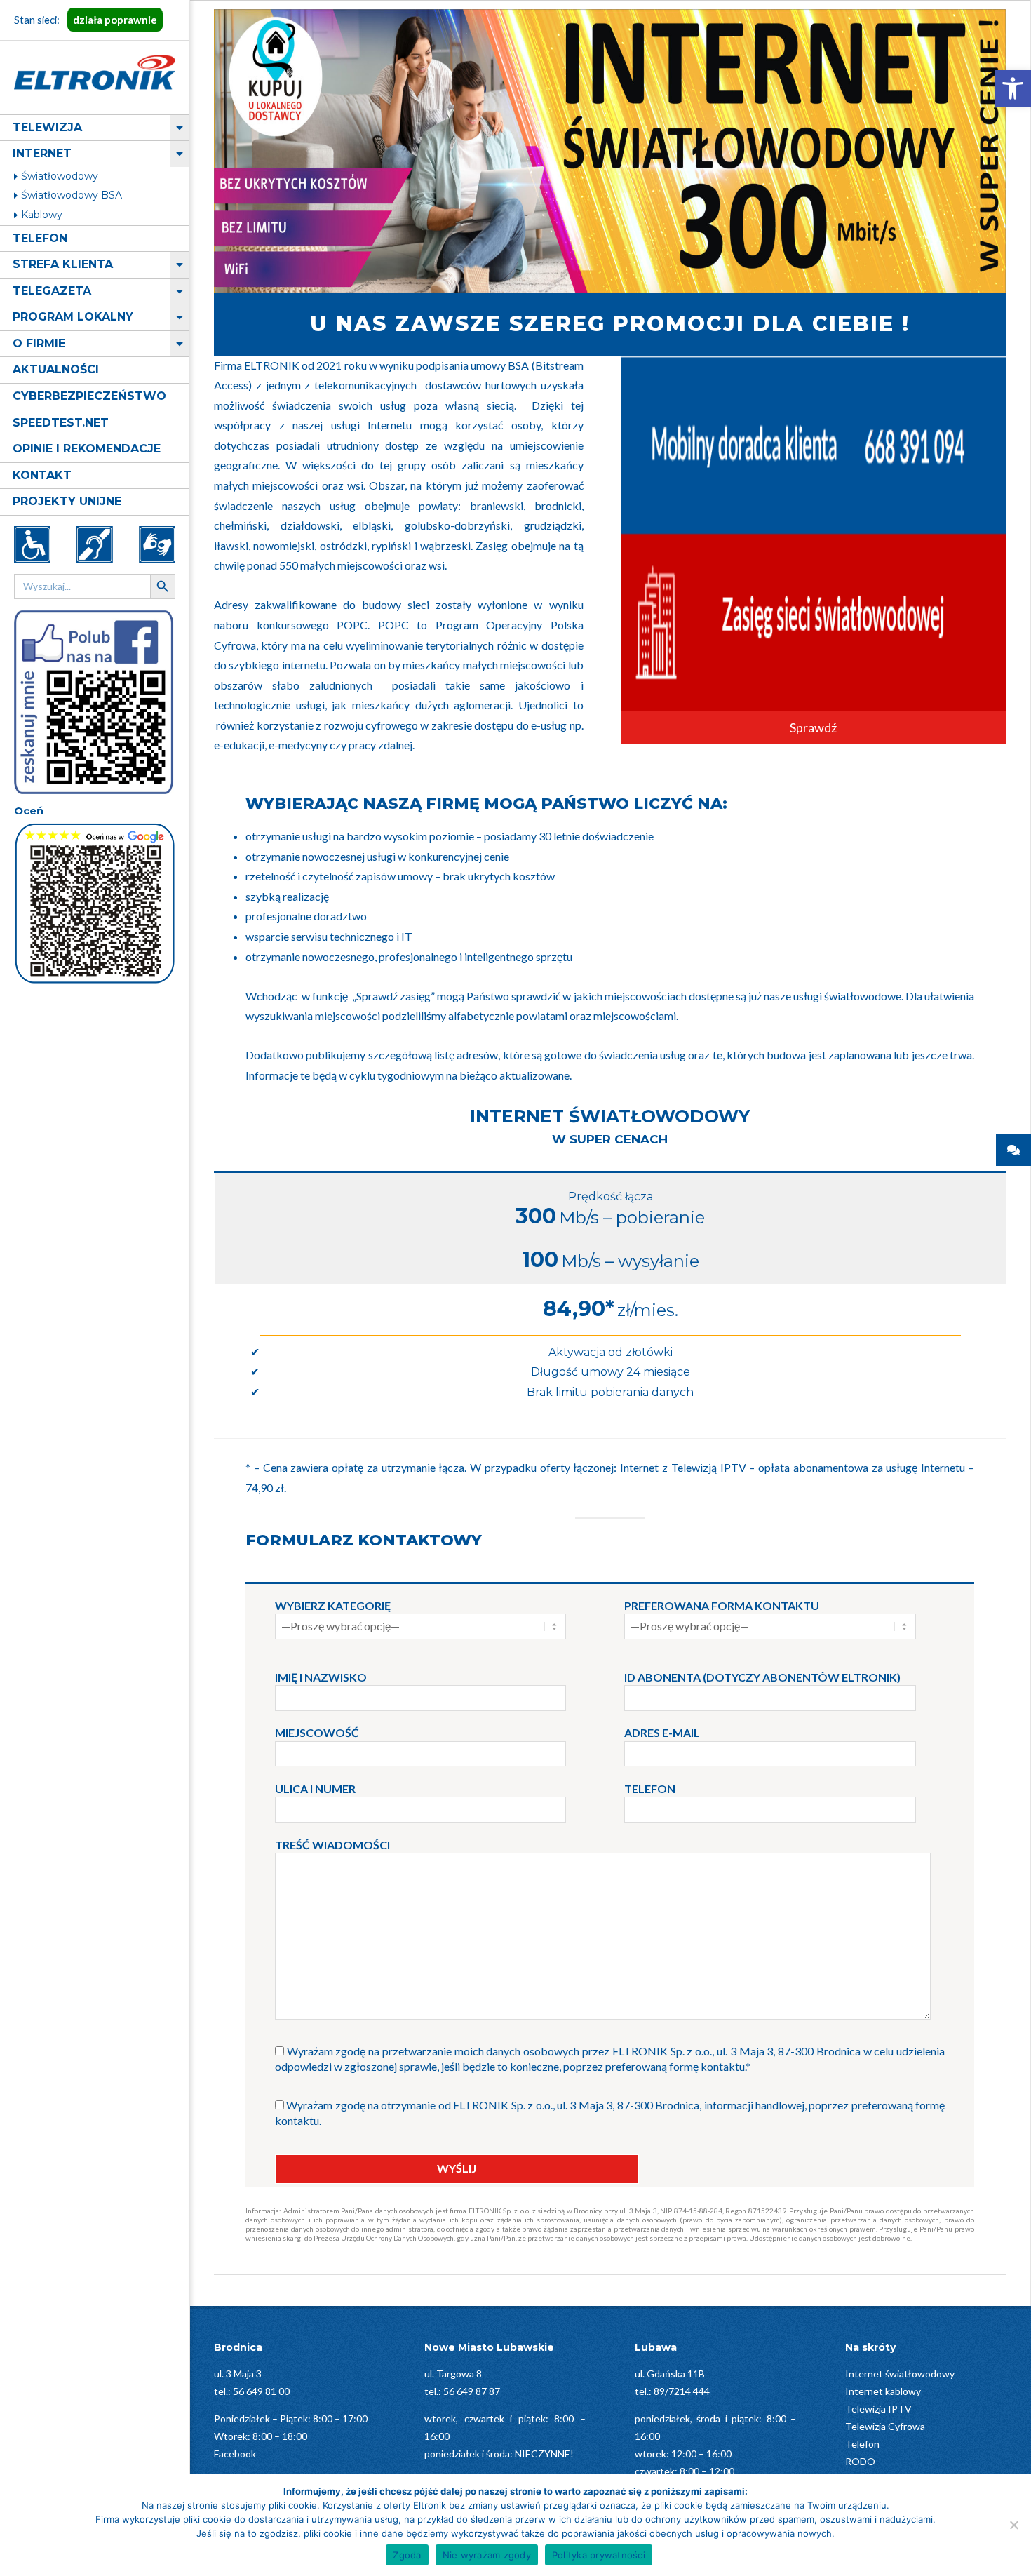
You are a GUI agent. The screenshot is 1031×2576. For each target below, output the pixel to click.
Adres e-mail (662, 1732)
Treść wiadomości (332, 1845)
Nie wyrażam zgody (487, 2555)
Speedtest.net (61, 423)
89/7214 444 (682, 2391)
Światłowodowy (60, 176)
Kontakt (42, 475)
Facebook (235, 2454)
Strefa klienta (63, 264)
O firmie (39, 343)
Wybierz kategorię (333, 1605)
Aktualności (56, 369)
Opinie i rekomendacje (87, 449)
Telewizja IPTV (878, 2409)
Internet (42, 153)
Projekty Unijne (67, 501)
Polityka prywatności (599, 2555)
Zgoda (407, 2555)
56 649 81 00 (261, 2391)
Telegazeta (52, 291)
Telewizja (47, 127)
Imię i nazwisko (321, 1677)
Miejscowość (317, 1732)
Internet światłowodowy (900, 2374)
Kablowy (42, 215)
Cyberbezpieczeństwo (89, 396)
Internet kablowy (883, 2391)
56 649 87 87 (472, 2391)
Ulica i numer (315, 1789)
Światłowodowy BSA (72, 195)
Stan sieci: (86, 20)
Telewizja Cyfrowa (885, 2426)
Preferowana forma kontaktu (722, 1605)
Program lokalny (73, 317)
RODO (860, 2461)
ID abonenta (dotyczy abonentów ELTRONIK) (762, 1677)
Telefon (40, 238)
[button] (1013, 88)
